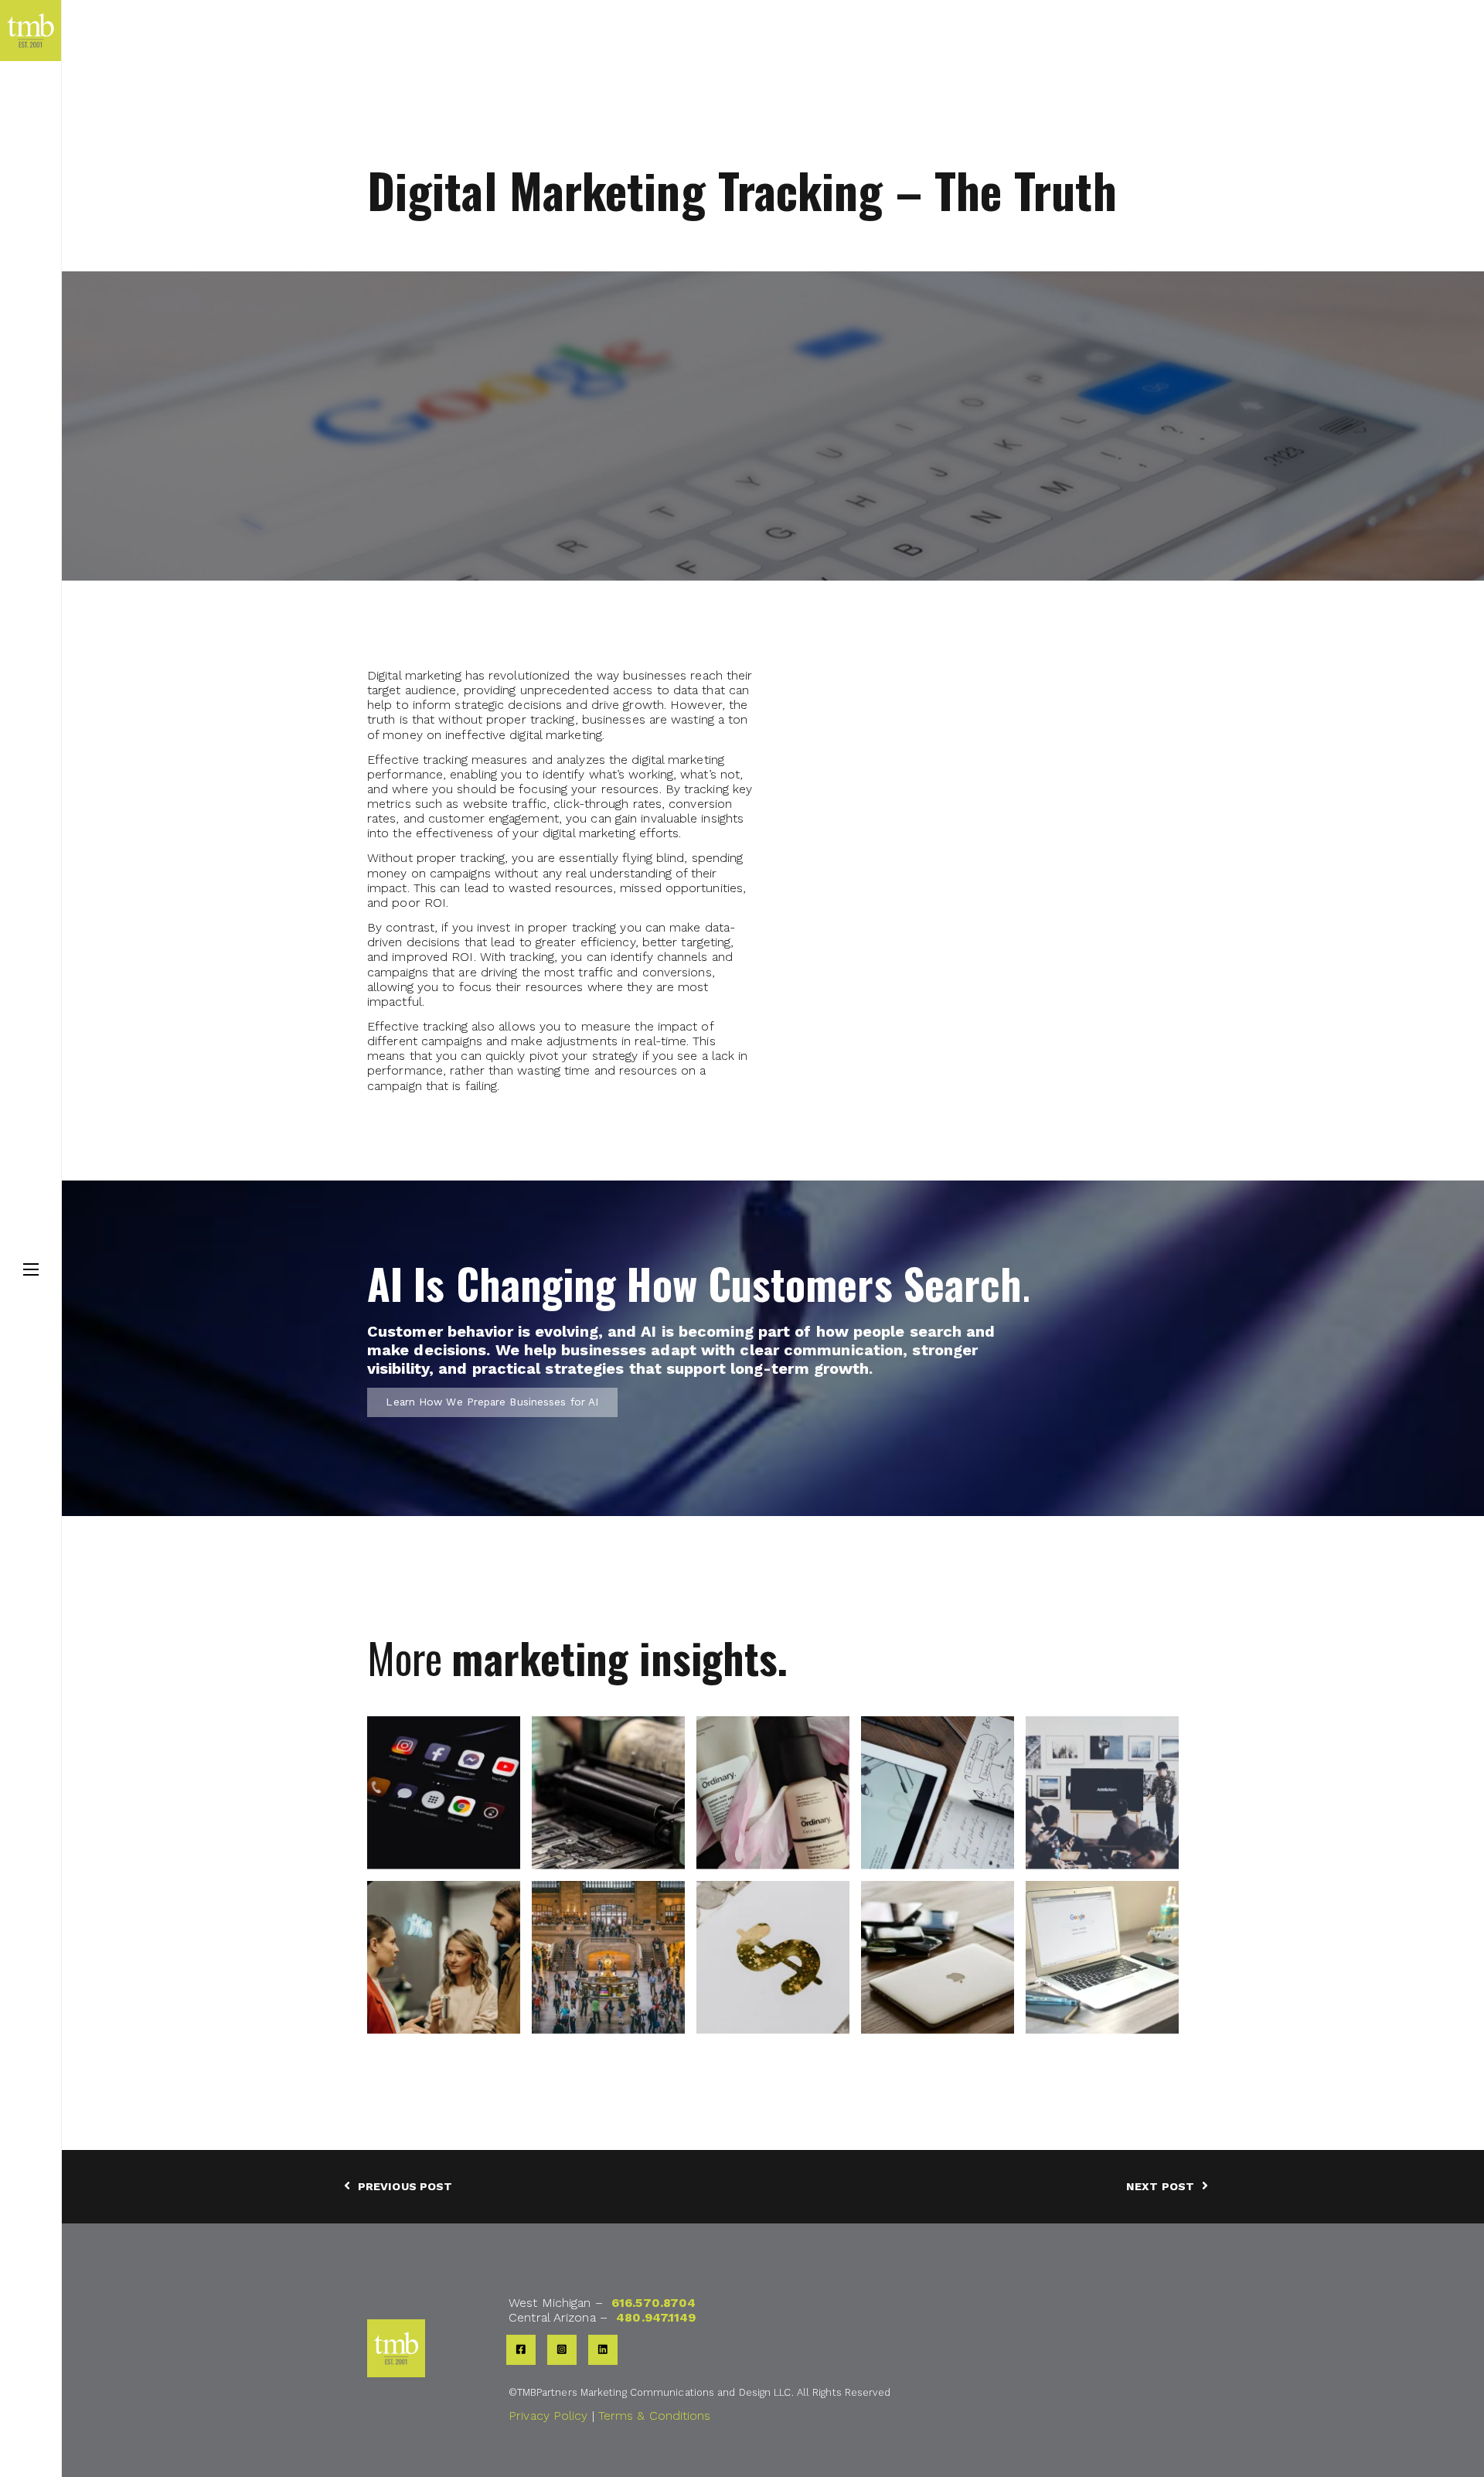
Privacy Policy (548, 2416)
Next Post (1160, 2186)
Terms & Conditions (655, 2416)
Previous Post (405, 2186)
